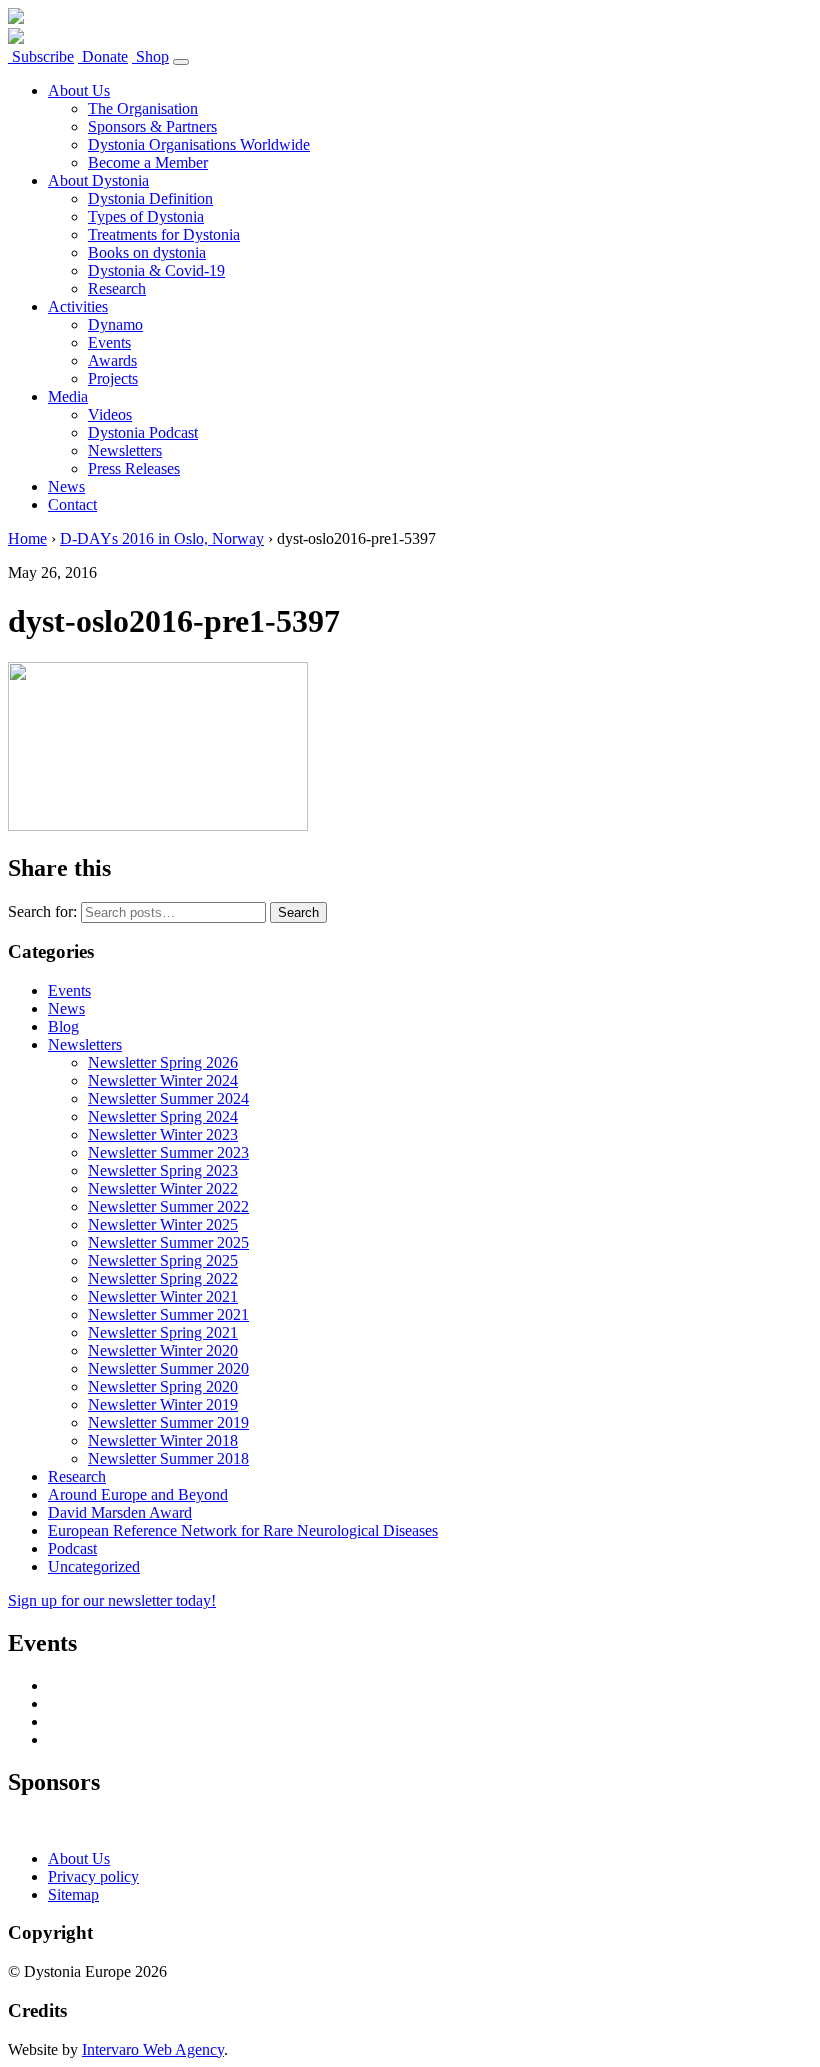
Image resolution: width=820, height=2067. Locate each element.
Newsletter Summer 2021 (168, 1314)
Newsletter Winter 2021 (163, 1296)
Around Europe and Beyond (138, 1494)
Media (68, 396)
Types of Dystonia (146, 216)
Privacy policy (93, 1876)
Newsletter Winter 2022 (163, 1188)
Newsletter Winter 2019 (163, 1404)
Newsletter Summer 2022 (168, 1206)
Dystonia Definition (150, 198)
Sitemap (73, 1894)
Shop (150, 56)
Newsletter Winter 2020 (163, 1350)
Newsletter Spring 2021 (163, 1332)
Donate (103, 56)
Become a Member (148, 162)
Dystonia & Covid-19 (156, 270)
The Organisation (143, 108)
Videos (110, 414)
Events (109, 342)
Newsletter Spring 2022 (163, 1278)
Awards (112, 360)
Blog (63, 1026)
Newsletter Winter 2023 (163, 1134)
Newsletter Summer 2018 (168, 1458)
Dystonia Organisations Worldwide (199, 144)
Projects (113, 378)
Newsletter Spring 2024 (163, 1116)
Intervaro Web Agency (153, 2049)
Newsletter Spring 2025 (163, 1260)
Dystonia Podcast (143, 432)
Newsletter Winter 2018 (163, 1440)
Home (27, 538)
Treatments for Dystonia (164, 234)
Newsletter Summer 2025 (168, 1242)
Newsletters (125, 450)
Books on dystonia (147, 252)
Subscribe (41, 56)
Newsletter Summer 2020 (168, 1368)
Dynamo (115, 324)
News (66, 486)
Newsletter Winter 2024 (163, 1080)
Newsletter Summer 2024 (168, 1098)
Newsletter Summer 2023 (168, 1152)
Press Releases (134, 468)
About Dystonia (98, 180)
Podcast (72, 1548)
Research (117, 288)
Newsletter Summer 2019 (168, 1422)
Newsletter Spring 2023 (163, 1170)
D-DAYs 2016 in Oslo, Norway (162, 538)
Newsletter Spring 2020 (163, 1386)
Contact (72, 504)
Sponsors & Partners (152, 126)
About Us (79, 90)
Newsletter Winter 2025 (163, 1224)
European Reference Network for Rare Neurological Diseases (243, 1530)
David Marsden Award (120, 1512)
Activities (78, 306)
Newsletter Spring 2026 (163, 1062)
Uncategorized (94, 1566)
